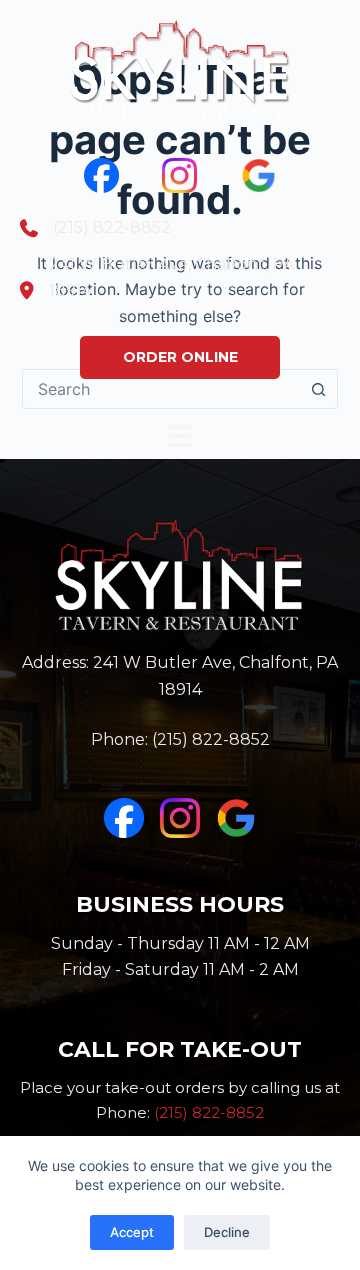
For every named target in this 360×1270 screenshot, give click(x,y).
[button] (180, 357)
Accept (132, 1232)
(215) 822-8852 (211, 739)
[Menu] (180, 434)
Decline (227, 1232)
